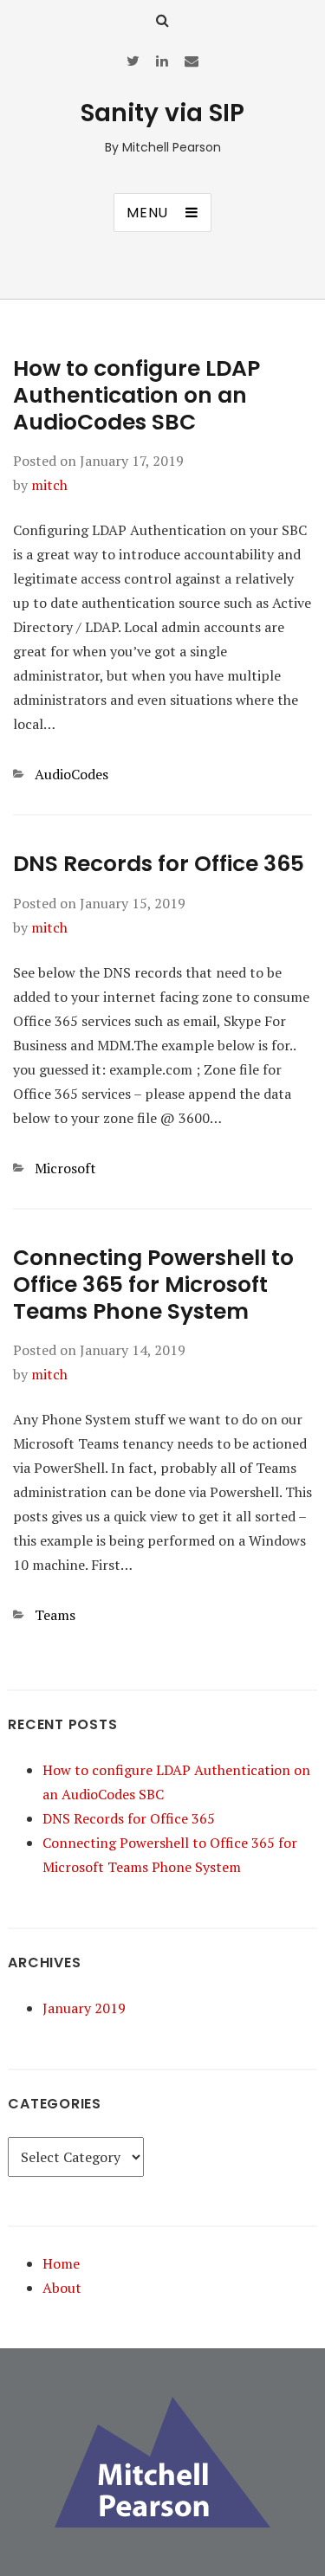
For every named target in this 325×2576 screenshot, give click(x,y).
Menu (147, 213)
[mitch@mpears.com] (192, 61)
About (62, 2288)
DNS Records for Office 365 (159, 864)
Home (61, 2263)
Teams (55, 1615)
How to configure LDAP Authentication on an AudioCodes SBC (136, 396)
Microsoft (65, 1168)
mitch (49, 485)
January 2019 (84, 2008)
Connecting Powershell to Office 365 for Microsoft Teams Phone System (153, 1285)
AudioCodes (71, 774)
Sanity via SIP (162, 113)
